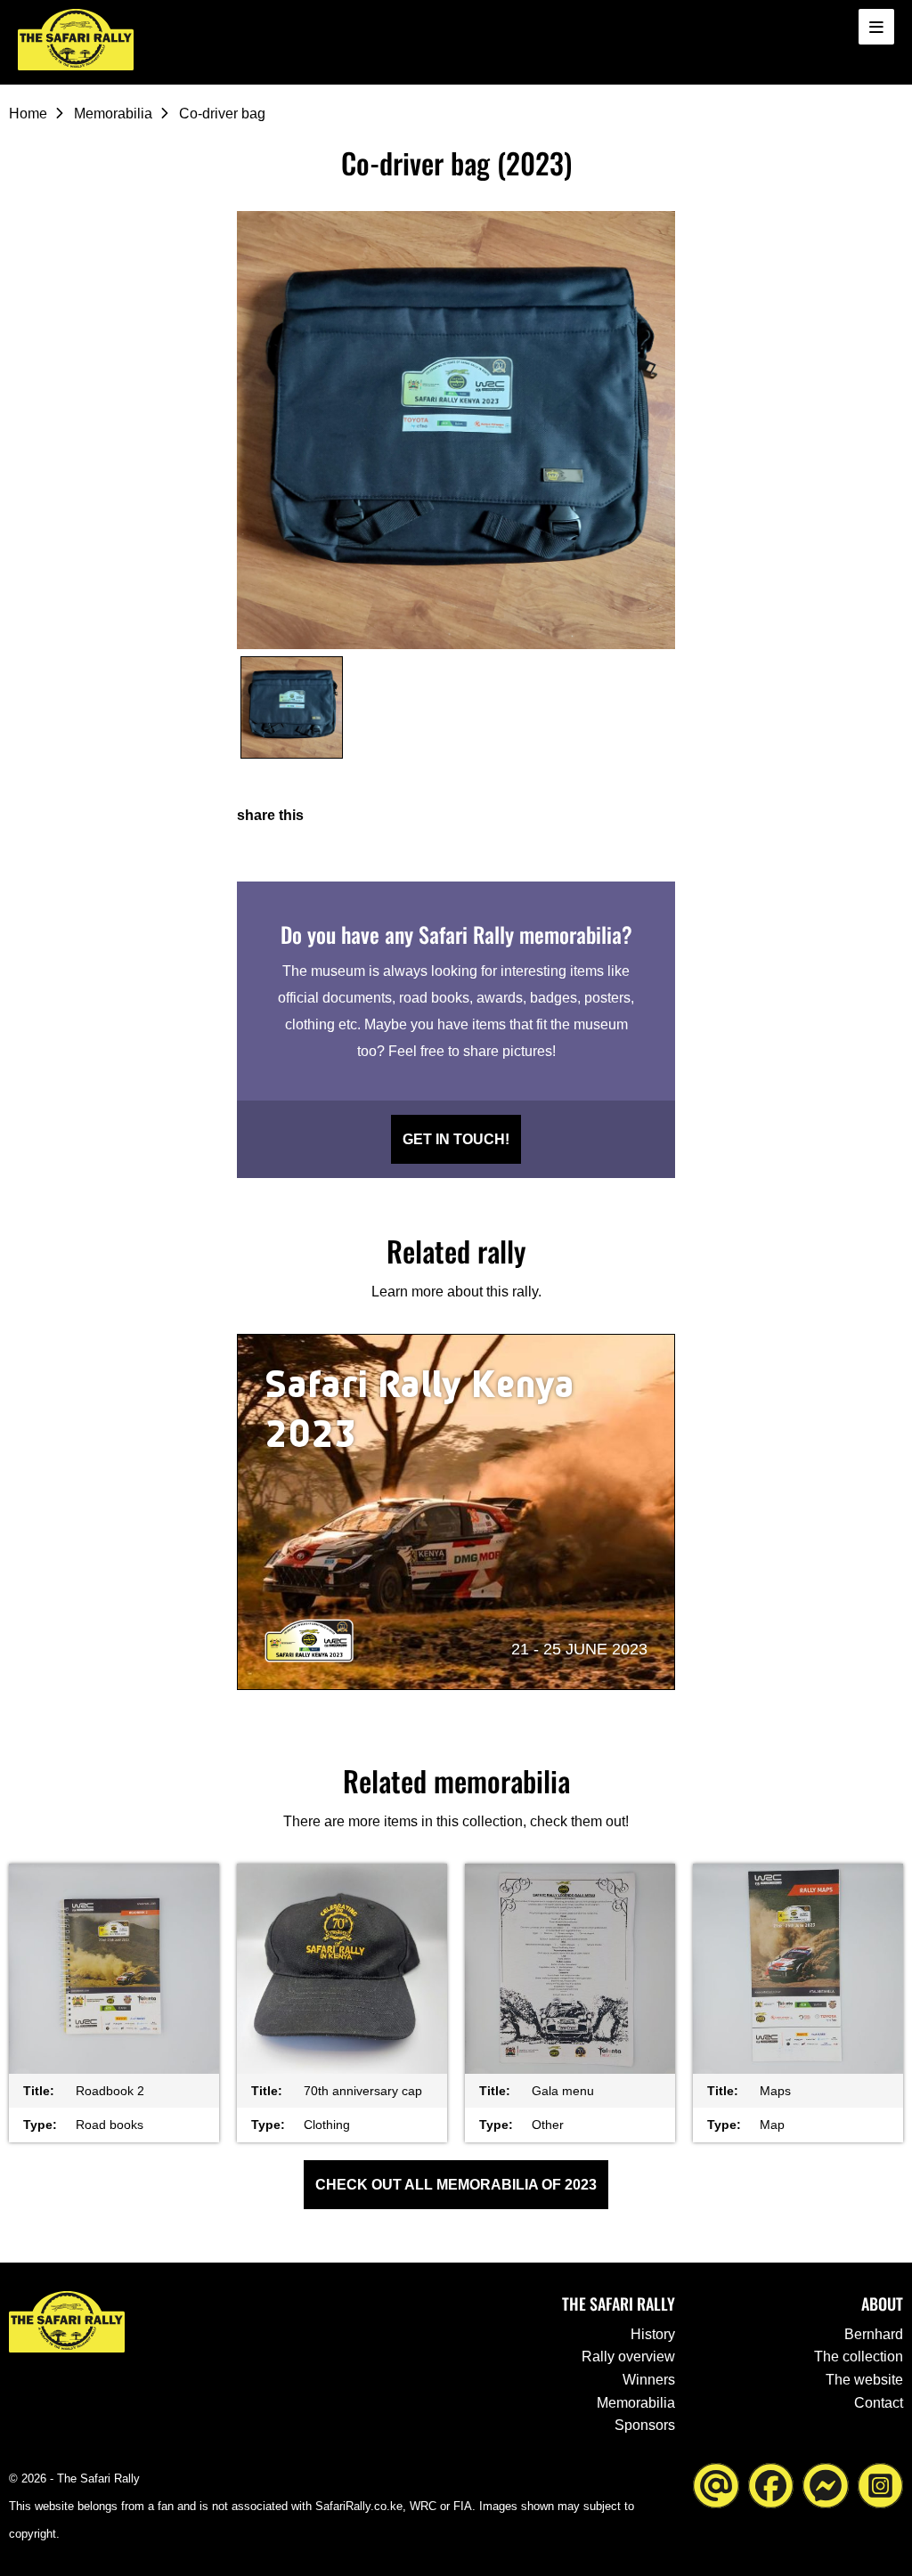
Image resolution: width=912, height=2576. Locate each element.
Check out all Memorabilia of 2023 (456, 2185)
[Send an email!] (716, 2485)
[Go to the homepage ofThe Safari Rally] (76, 40)
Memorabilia (113, 114)
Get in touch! (456, 1139)
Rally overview (628, 2357)
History (653, 2334)
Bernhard (874, 2334)
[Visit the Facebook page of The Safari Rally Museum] (771, 2485)
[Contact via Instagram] (881, 2485)
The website (864, 2380)
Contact (879, 2403)
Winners (649, 2380)
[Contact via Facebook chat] (826, 2485)
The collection (859, 2357)
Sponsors (645, 2425)
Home (28, 114)
